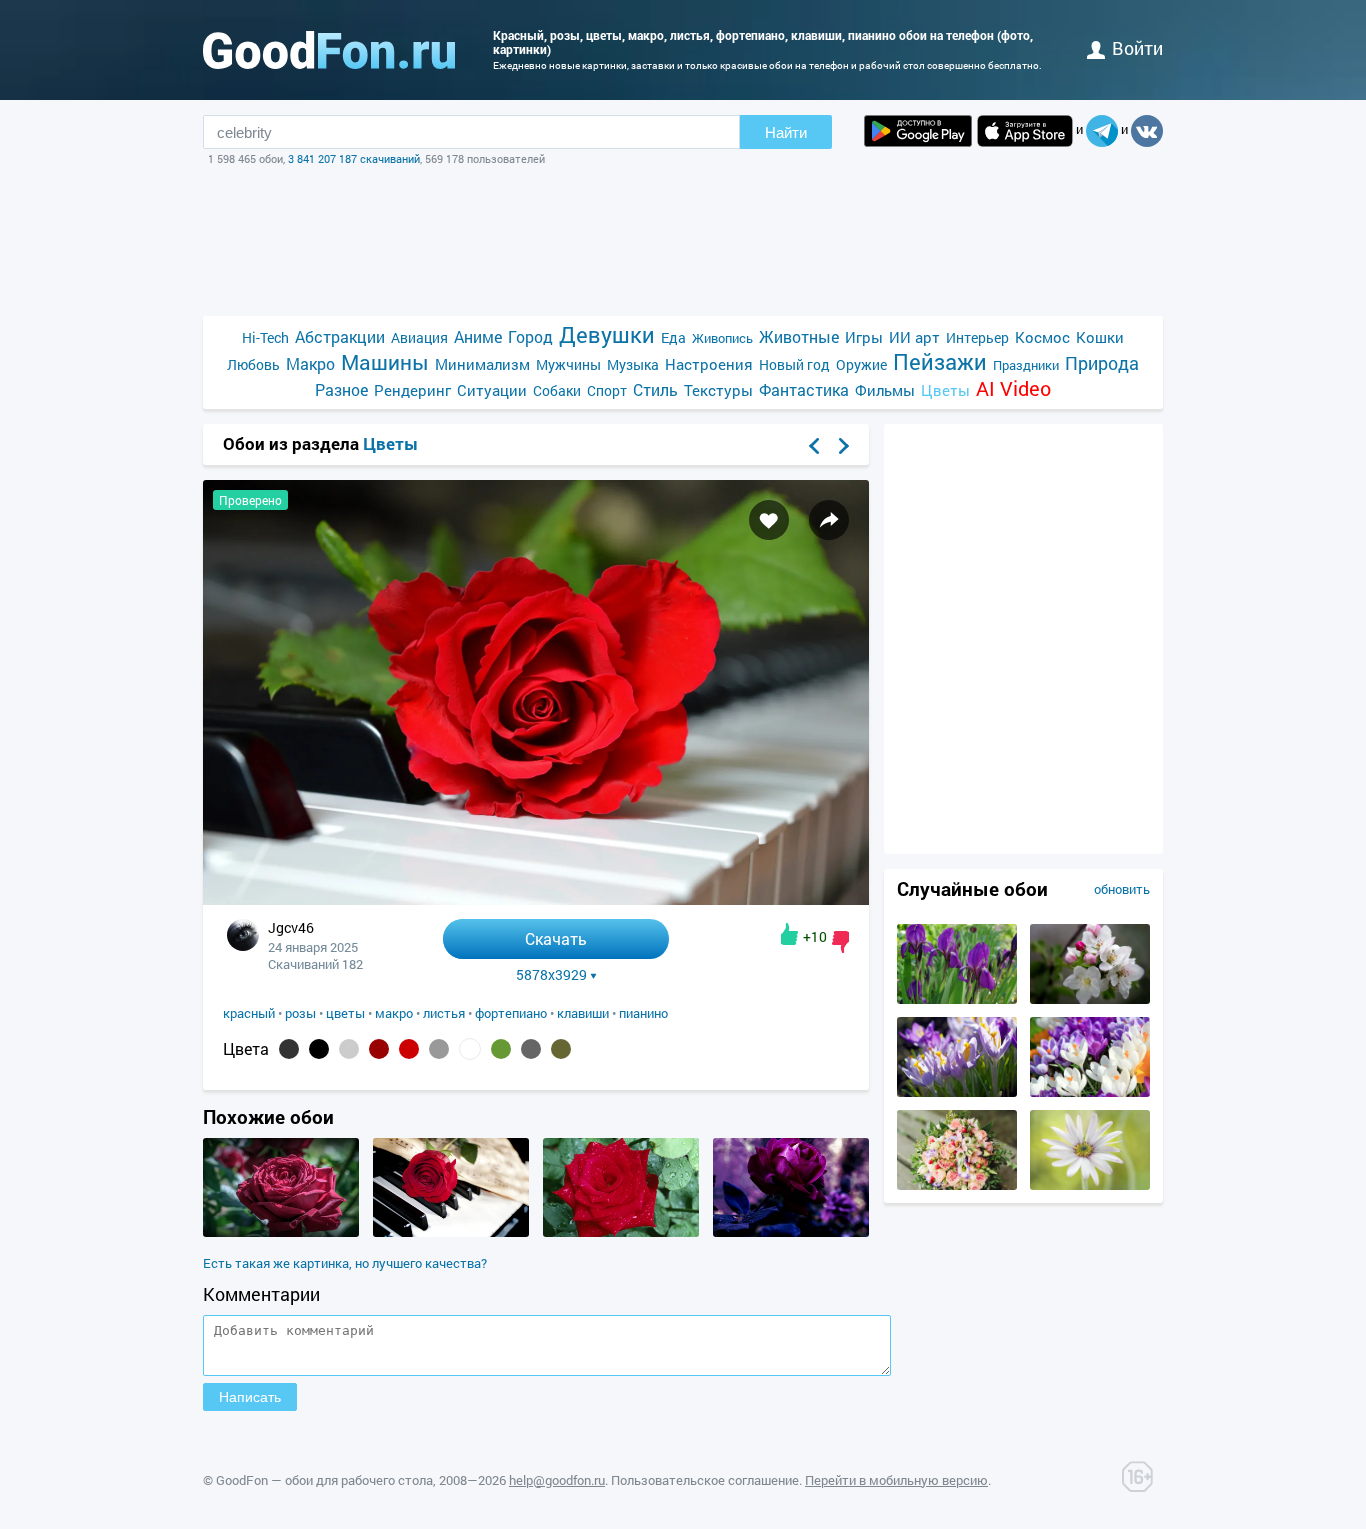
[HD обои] (918, 131)
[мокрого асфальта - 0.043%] (531, 1049)
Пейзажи (940, 361)
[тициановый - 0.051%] (409, 1049)
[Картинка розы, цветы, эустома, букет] (957, 1185)
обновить (1122, 889)
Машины (385, 362)
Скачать (556, 938)
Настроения (709, 364)
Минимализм (482, 364)
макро (394, 1013)
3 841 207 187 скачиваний (354, 158)
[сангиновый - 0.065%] (379, 1049)
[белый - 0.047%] (470, 1049)
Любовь (253, 364)
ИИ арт (914, 337)
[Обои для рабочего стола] (329, 50)
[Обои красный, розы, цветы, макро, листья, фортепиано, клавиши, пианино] (536, 899)
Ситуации (492, 390)
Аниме (478, 336)
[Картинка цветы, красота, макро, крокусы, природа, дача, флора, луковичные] (957, 1092)
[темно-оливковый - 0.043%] (561, 1049)
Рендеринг (412, 390)
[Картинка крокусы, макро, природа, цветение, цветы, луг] (1090, 1092)
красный (249, 1013)
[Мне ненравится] (840, 942)
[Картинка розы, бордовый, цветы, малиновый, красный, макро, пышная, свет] (281, 1232)
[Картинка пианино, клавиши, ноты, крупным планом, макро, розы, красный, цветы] (451, 1232)
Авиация (419, 337)
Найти (786, 132)
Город (530, 336)
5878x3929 (551, 975)
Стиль (655, 389)
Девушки (607, 334)
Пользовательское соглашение (705, 1480)
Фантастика (804, 389)
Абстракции (340, 336)
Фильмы (885, 390)
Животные (799, 336)
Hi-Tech (265, 337)
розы (300, 1013)
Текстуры (718, 390)
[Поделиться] (829, 520)
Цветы (945, 390)
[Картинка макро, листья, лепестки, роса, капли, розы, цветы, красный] (621, 1232)
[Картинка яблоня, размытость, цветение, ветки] (1090, 999)
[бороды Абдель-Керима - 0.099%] (349, 1049)
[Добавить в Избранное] (769, 520)
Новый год (794, 364)
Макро (310, 363)
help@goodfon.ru (557, 1480)
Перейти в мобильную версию (896, 1480)
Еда (673, 337)
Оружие (861, 364)
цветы (345, 1013)
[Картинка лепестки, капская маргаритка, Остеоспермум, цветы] (1090, 1185)
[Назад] (814, 446)
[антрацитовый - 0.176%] (289, 1049)
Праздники (1026, 365)
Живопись (722, 338)
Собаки (557, 390)
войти (1137, 48)
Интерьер (977, 337)
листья (444, 1013)
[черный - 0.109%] (319, 1049)
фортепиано (511, 1013)
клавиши (583, 1013)
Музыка (633, 364)
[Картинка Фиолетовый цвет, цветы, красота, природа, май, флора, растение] (957, 999)
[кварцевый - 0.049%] (439, 1049)
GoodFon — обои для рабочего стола (324, 1480)
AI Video (1013, 388)
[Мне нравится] (789, 934)
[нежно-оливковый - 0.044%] (501, 1049)
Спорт (607, 390)
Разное (341, 389)
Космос (1042, 337)
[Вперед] (844, 446)
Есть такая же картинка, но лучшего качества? (345, 1263)
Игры (864, 337)
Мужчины (568, 364)
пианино (643, 1013)
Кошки (1100, 337)
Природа (1102, 363)
